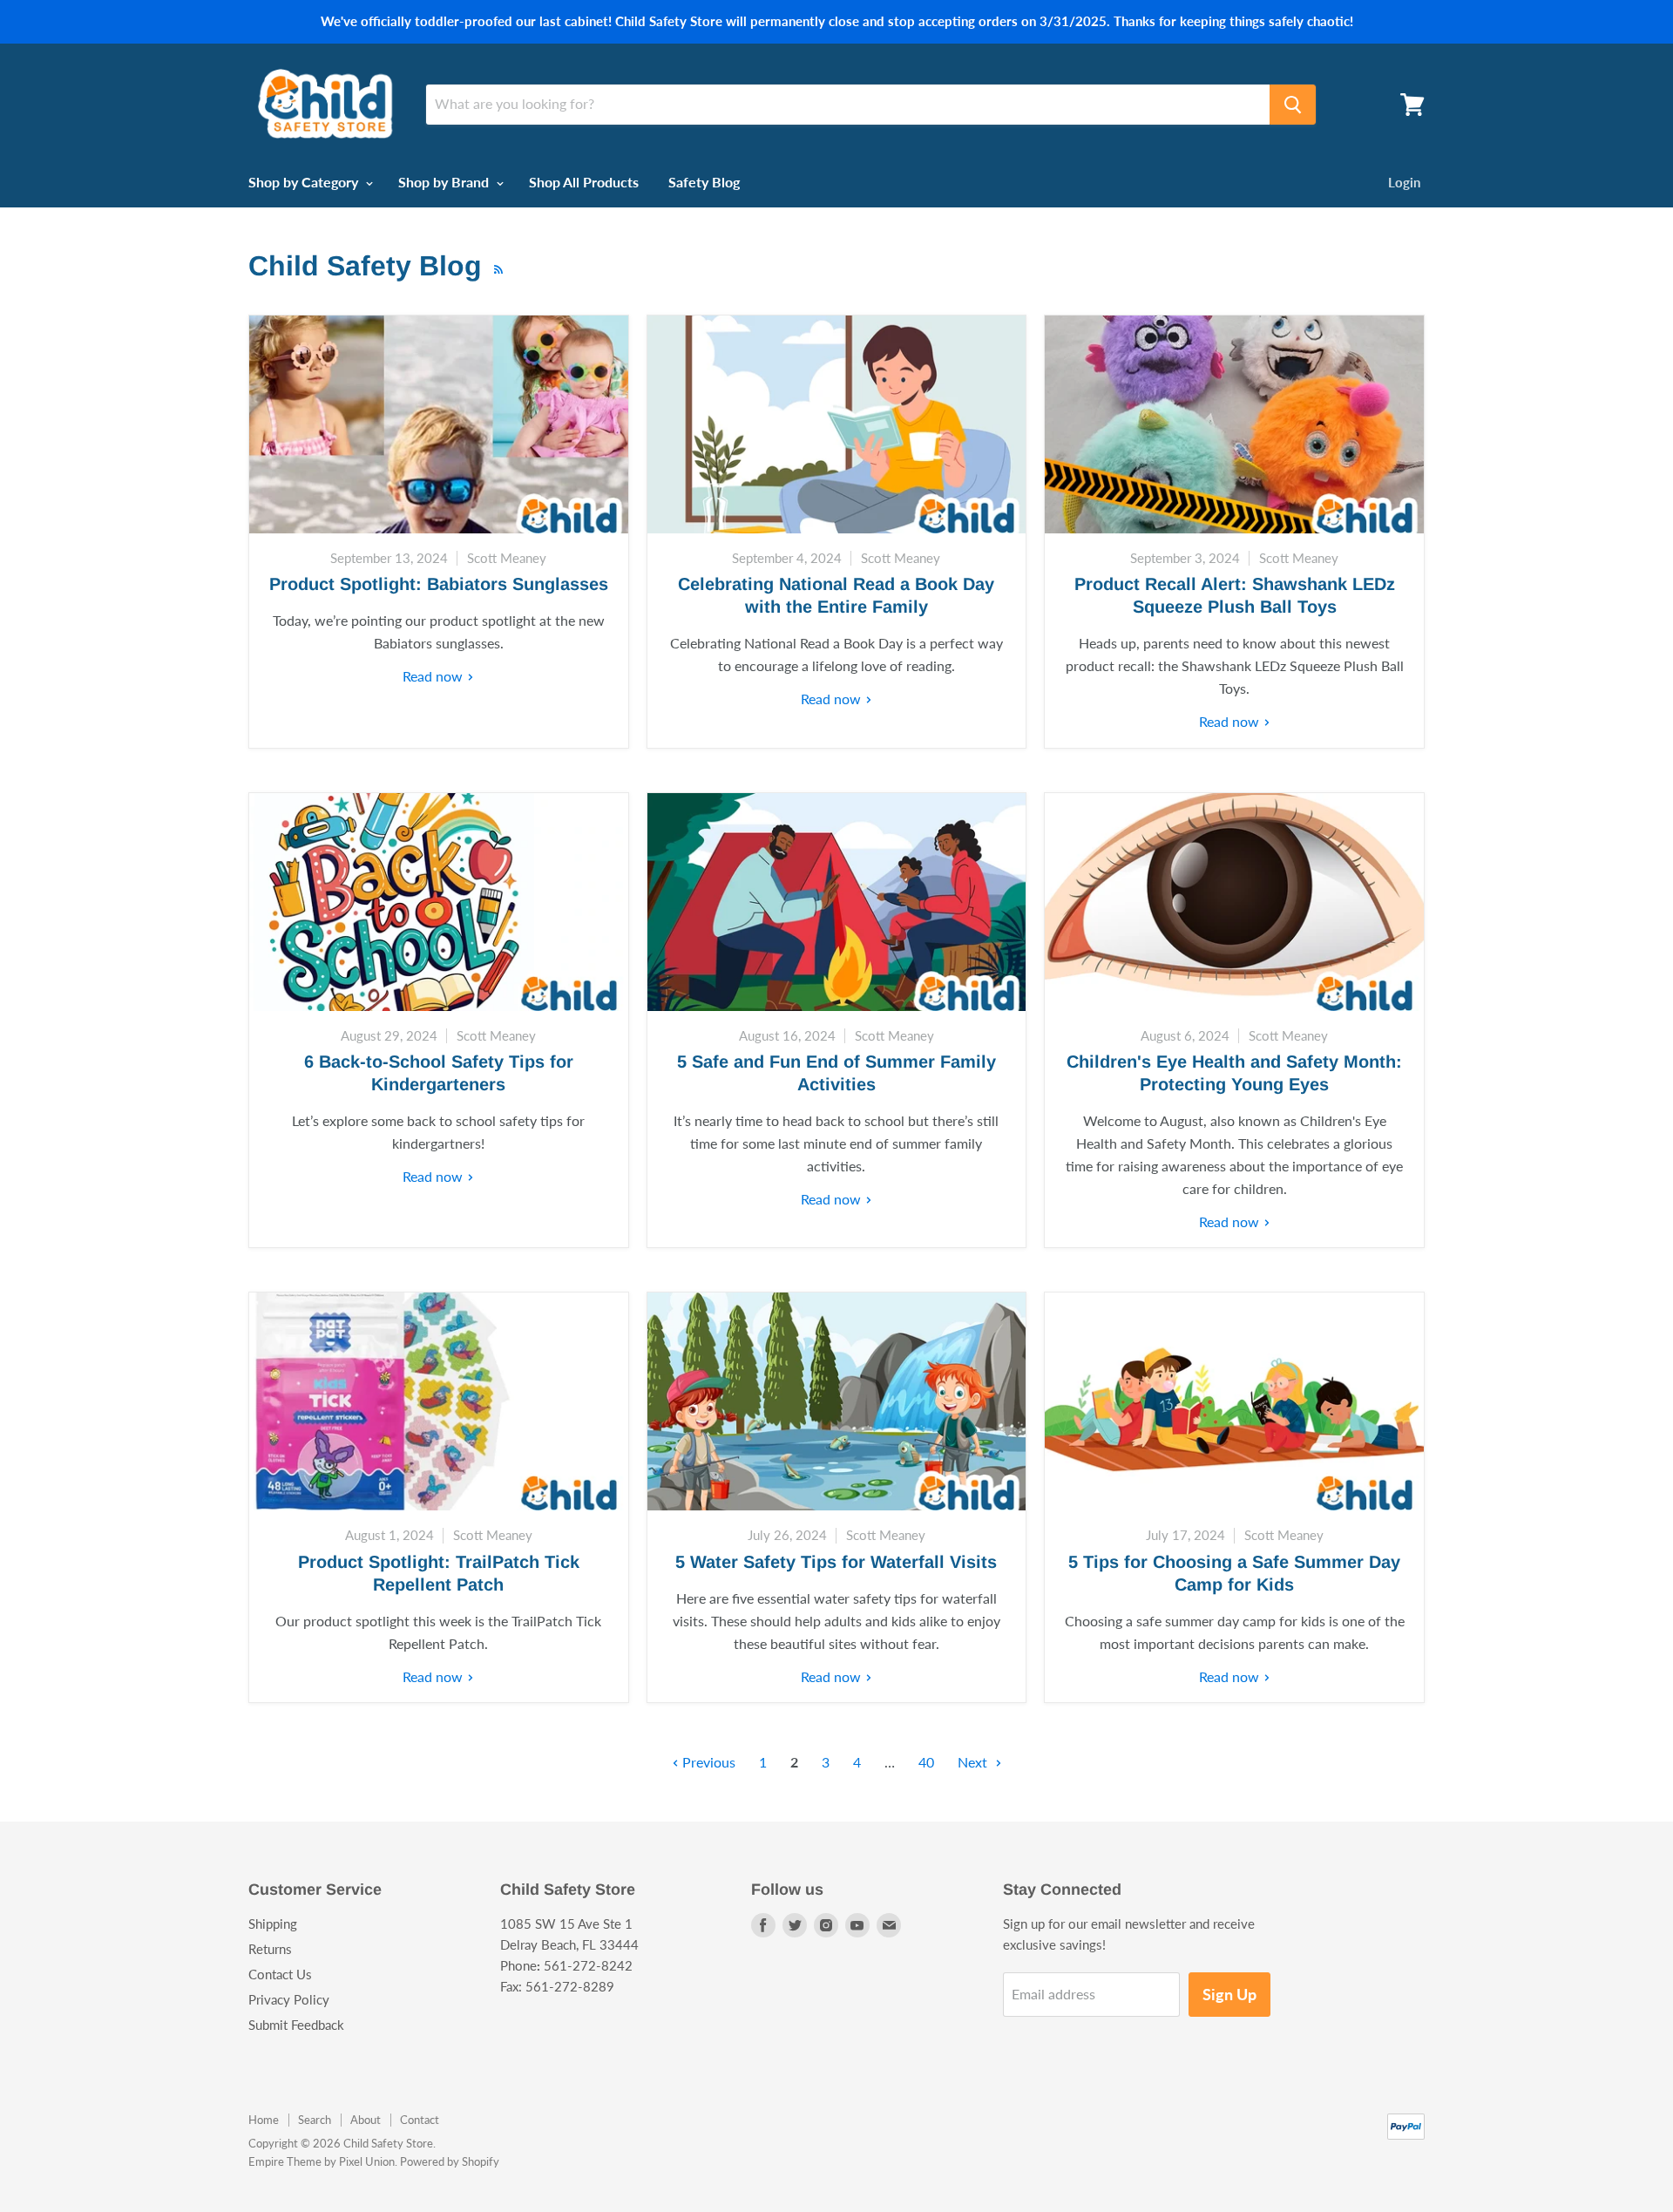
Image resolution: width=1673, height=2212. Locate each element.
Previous (707, 1762)
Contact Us (280, 1974)
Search (315, 2120)
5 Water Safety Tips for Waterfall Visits (836, 1562)
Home (264, 2120)
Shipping (273, 1924)
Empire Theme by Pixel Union (322, 2161)
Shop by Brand (445, 182)
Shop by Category (305, 182)
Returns (270, 1949)
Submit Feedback (296, 2025)
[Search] (1293, 105)
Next (974, 1762)
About (366, 2120)
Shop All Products (584, 182)
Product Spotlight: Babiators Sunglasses (439, 584)
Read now (434, 676)
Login (1404, 182)
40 (926, 1762)
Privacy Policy (289, 1999)
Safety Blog (704, 182)
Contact (420, 2120)
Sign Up (1229, 1994)
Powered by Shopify (450, 2161)
